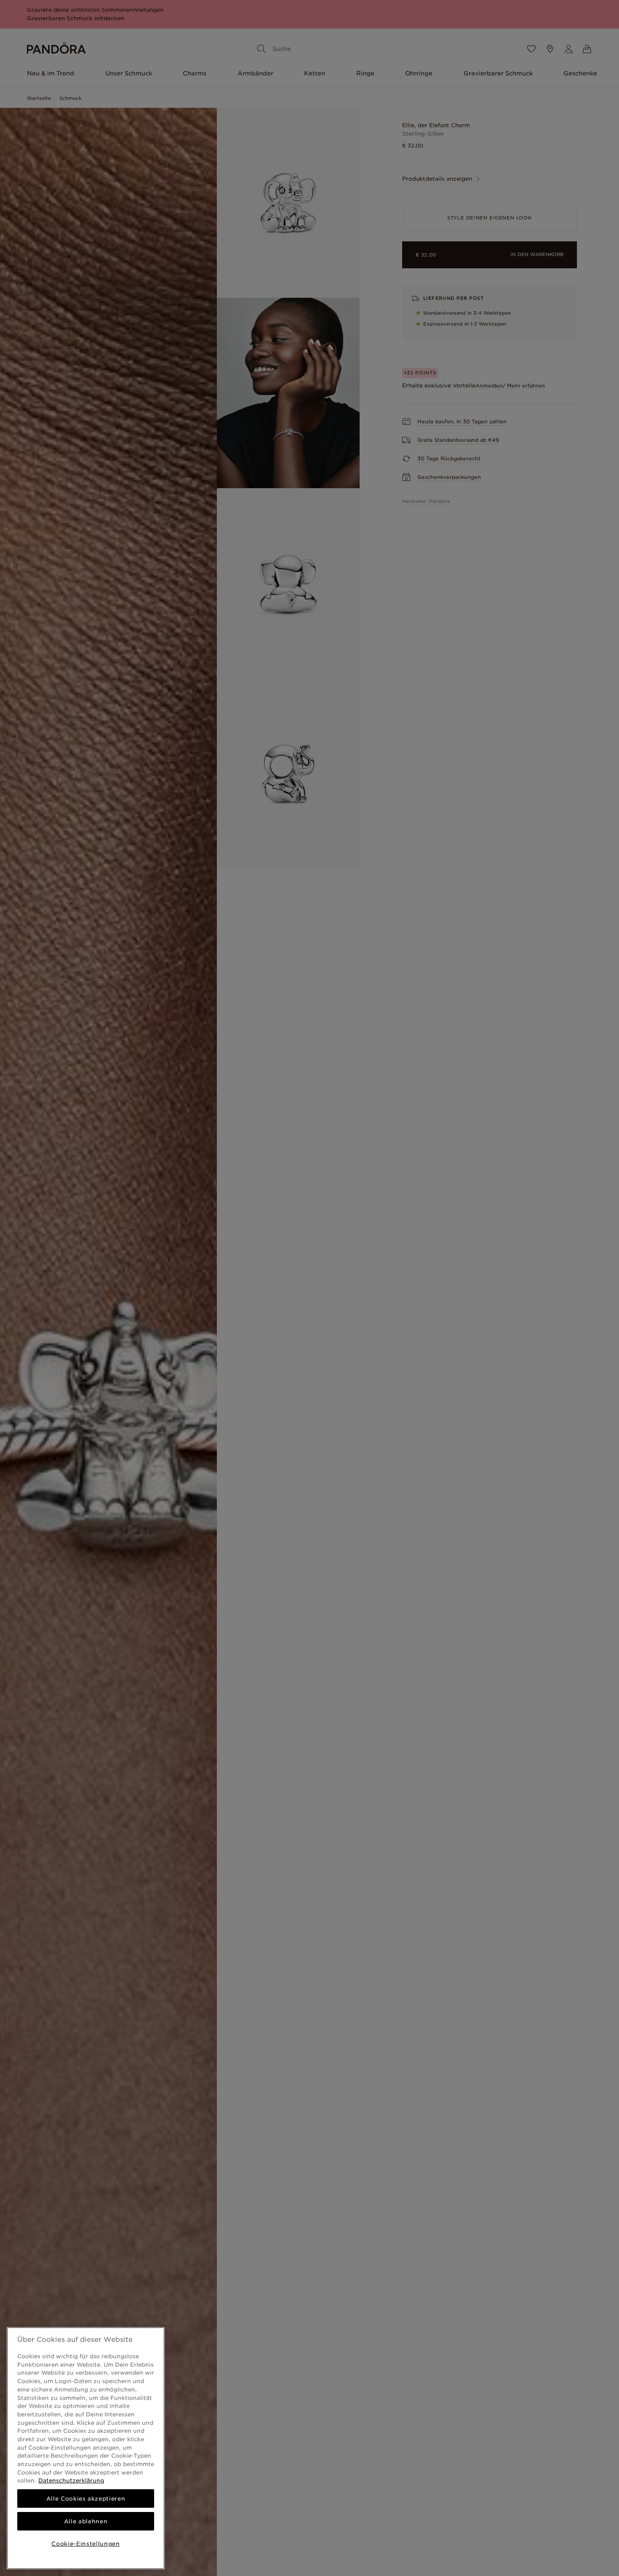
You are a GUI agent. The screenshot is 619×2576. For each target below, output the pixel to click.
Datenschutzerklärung (71, 2480)
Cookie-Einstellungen (85, 2544)
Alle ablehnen (86, 2521)
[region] (86, 2448)
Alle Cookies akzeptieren (86, 2499)
